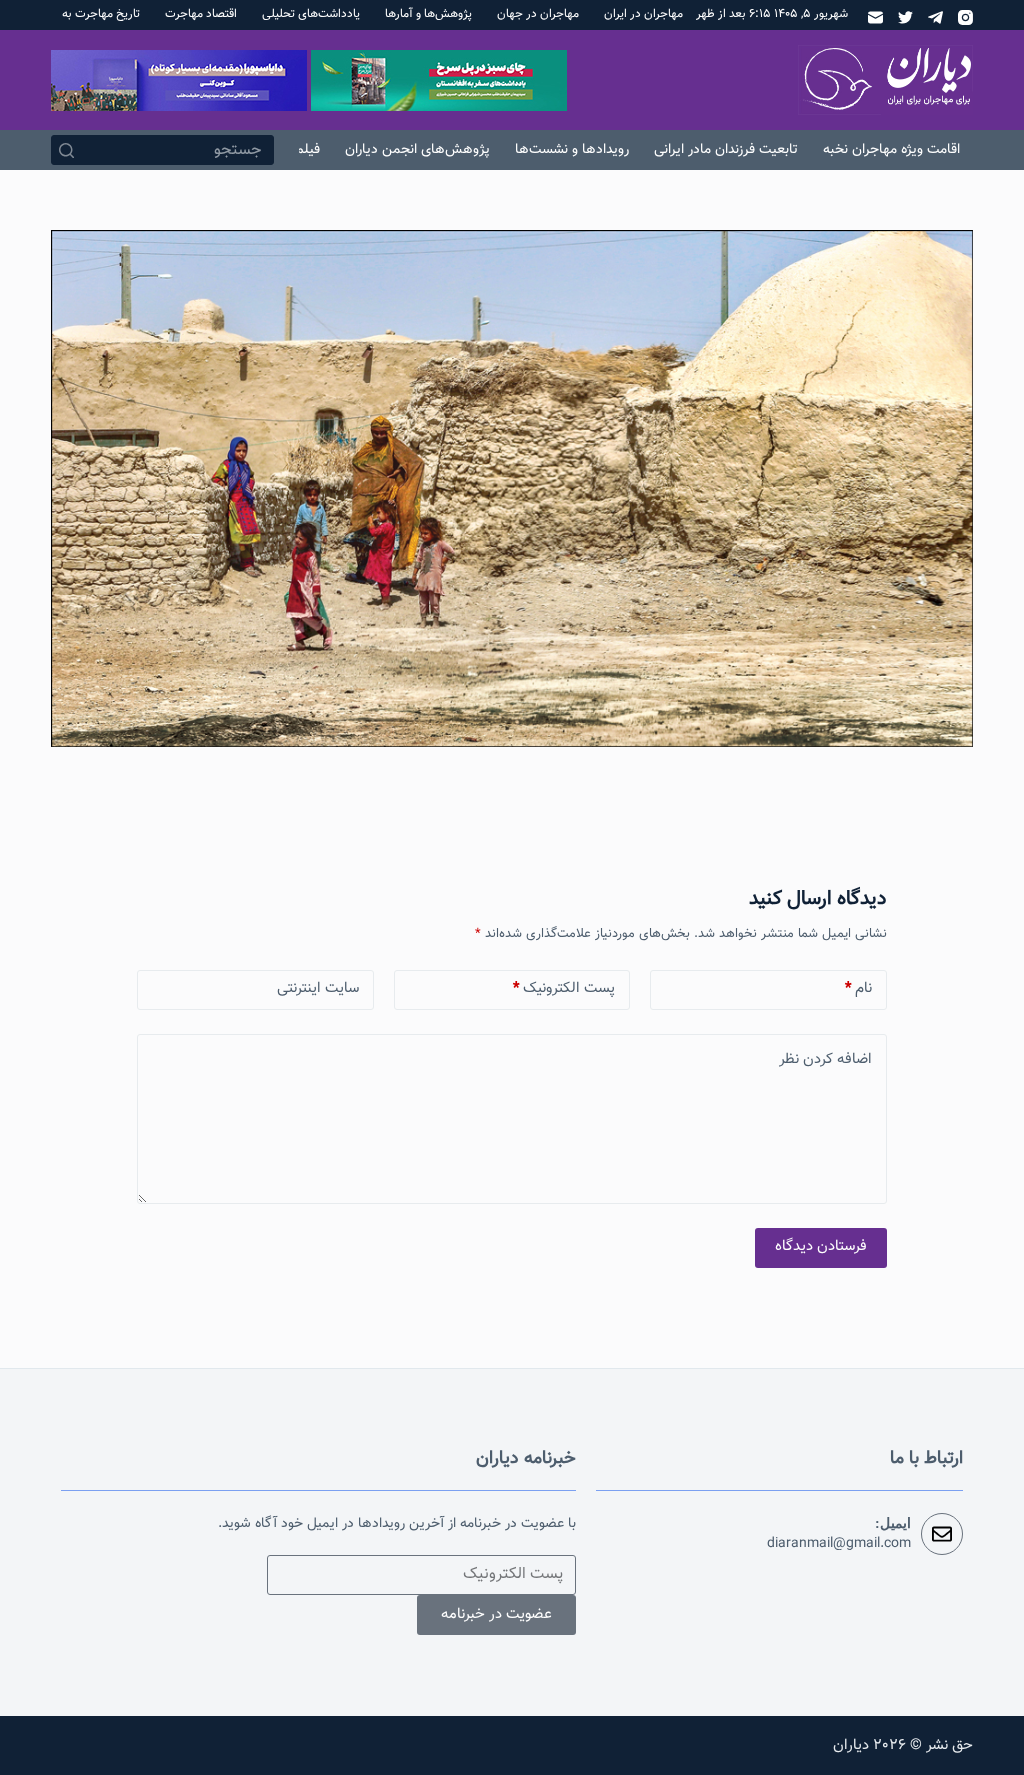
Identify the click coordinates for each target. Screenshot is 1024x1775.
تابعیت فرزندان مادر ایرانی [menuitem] (726, 150)
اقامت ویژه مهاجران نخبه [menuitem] (891, 150)
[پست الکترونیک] (875, 17)
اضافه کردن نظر (825, 1059)
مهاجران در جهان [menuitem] (538, 14)
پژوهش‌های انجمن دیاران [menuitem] (417, 150)
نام (858, 988)
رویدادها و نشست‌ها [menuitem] (572, 150)
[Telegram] (935, 17)
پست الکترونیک (564, 988)
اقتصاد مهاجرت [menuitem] (201, 14)
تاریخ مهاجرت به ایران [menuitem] (88, 14)
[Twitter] (905, 17)
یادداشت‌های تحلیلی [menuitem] (311, 14)
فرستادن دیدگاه (821, 1246)
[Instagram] (965, 17)
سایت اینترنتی (318, 988)
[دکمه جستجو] (66, 150)
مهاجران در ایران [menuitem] (643, 14)
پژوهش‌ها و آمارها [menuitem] (428, 14)
